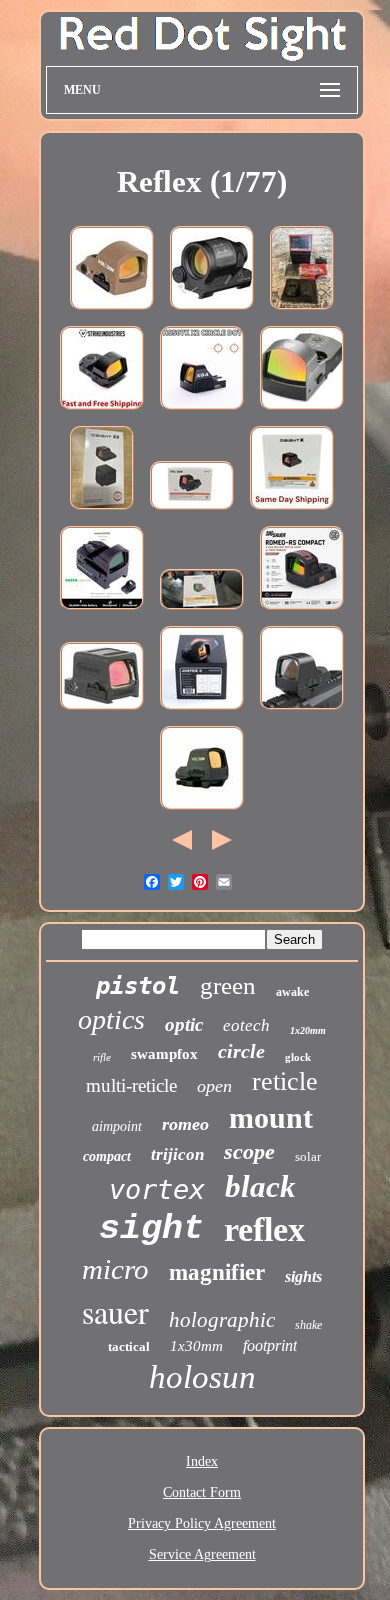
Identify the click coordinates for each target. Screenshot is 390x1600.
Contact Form (202, 1492)
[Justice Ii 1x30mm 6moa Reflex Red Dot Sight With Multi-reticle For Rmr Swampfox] (202, 711)
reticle (285, 1081)
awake (292, 992)
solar (308, 1156)
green (228, 985)
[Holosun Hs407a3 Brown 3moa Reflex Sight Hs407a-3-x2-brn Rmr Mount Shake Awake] (112, 311)
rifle (102, 1057)
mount (271, 1117)
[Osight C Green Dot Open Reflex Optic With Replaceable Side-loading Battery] (202, 611)
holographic (222, 1320)
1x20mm (308, 1030)
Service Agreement (202, 1554)
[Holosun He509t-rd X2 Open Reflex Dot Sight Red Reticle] (102, 711)
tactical (129, 1346)
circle (241, 1051)
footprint (270, 1345)
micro (115, 1269)
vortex (157, 1189)
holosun (202, 1377)
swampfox (164, 1054)
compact (107, 1156)
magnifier (217, 1272)
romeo (185, 1124)
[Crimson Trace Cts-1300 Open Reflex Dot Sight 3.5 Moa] (302, 311)
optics (111, 1019)
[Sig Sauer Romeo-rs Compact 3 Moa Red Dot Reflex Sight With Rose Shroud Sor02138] (302, 611)
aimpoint (117, 1126)
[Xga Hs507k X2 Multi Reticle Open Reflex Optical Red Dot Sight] (202, 411)
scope (249, 1151)
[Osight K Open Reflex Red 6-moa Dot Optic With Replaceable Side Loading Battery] (292, 511)
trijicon (177, 1154)
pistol (138, 986)
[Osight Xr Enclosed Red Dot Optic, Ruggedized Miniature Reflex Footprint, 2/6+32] (102, 511)
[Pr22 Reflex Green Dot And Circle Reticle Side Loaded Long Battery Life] (102, 611)
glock (298, 1057)
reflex (264, 1229)
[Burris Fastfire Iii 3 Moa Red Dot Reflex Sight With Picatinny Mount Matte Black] (302, 411)
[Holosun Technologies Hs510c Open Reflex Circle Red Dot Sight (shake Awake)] (192, 511)
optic (184, 1024)
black (260, 1186)
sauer (115, 1311)
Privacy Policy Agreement (202, 1523)
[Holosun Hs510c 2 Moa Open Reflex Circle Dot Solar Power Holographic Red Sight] (202, 811)
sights (303, 1276)
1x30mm (196, 1346)
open (214, 1086)
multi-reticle (131, 1085)
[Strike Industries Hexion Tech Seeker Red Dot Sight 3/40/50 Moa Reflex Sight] (102, 411)
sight (151, 1229)
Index (202, 1461)
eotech (246, 1025)
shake (308, 1325)
